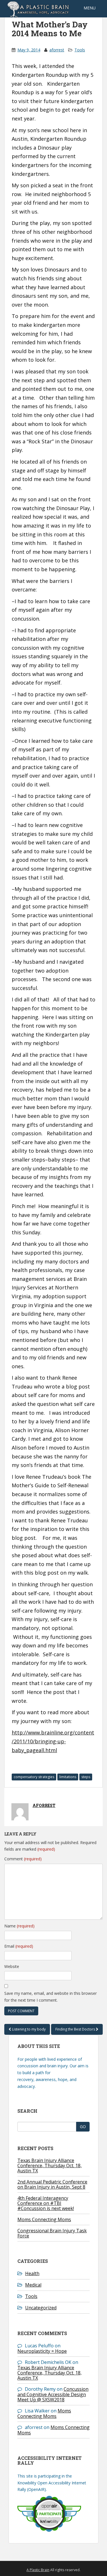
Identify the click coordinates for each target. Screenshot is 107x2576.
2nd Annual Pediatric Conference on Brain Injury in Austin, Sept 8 (52, 2184)
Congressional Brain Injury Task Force (52, 2233)
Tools (80, 50)
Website (12, 1966)
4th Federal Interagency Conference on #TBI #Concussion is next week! (46, 2203)
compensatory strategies (34, 1777)
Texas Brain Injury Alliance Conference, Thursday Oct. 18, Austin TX (50, 2166)
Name (19, 1926)
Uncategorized (41, 2308)
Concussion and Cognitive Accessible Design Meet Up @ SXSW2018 (53, 2394)
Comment (23, 1859)
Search (27, 2111)
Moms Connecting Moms (44, 2219)
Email (19, 1946)
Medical (33, 2285)
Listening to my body (28, 2029)
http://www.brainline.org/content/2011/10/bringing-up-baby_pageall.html (53, 1741)
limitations (68, 1777)
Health (32, 2273)
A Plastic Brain (38, 2570)
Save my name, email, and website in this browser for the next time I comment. (51, 1997)
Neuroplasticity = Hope (42, 2351)
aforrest (57, 50)
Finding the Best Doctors (76, 2029)
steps (86, 1777)
